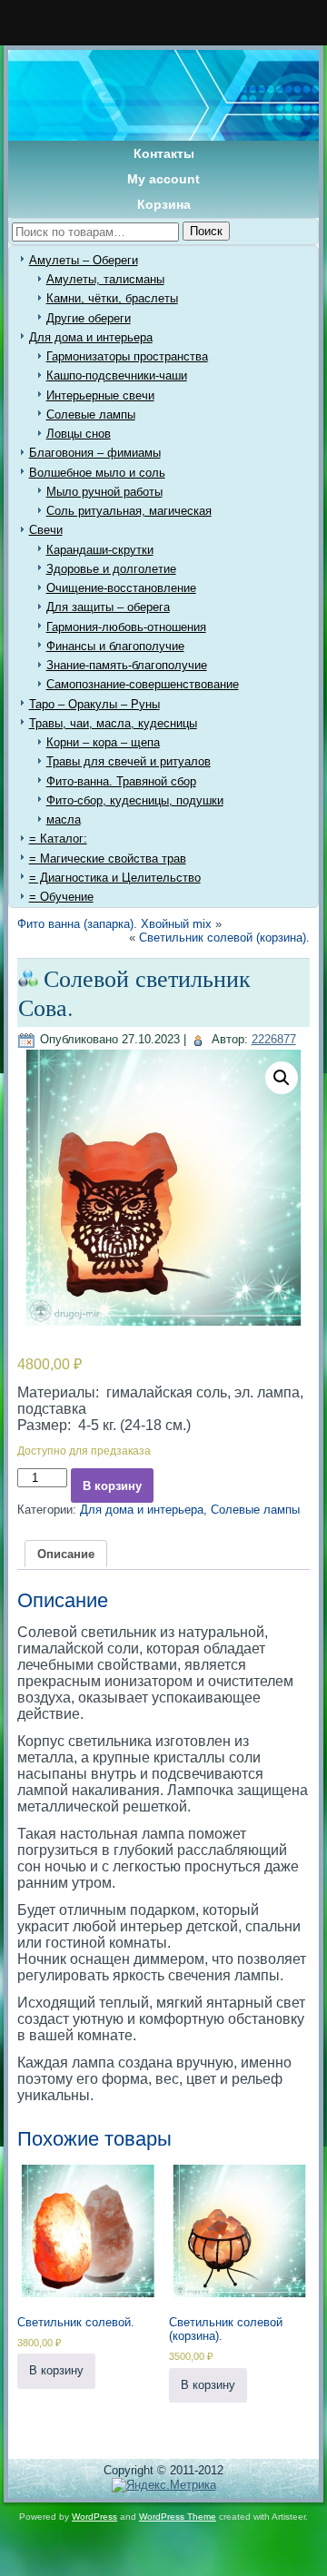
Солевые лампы (91, 415)
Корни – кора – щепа (103, 742)
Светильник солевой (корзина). (224, 938)
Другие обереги (89, 318)
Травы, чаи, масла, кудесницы (113, 723)
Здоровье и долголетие (111, 569)
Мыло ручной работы (104, 492)
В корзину (112, 1486)
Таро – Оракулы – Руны (94, 704)
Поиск (206, 231)
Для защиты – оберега (108, 607)
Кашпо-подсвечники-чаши (117, 375)
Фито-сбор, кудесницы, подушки (135, 800)
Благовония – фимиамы (95, 453)
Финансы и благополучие (115, 646)
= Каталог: (58, 839)
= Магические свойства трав (108, 859)
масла (64, 819)
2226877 (274, 1039)
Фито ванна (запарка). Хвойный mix (114, 924)
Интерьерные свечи (100, 395)
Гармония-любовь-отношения (126, 627)
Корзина (164, 204)
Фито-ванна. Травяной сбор (121, 781)
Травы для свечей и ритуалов (129, 761)
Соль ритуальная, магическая (129, 511)
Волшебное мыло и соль (97, 473)
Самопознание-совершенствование (143, 684)
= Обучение (61, 897)
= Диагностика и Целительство (115, 878)
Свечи (46, 530)
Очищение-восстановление (121, 588)
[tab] (66, 1554)
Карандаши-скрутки (100, 550)
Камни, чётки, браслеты (112, 298)
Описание (66, 1554)
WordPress (94, 2517)
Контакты (164, 153)
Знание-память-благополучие (127, 665)
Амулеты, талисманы (105, 279)
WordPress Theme (178, 2517)
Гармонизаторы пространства (127, 356)
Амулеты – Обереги (84, 260)
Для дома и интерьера (91, 337)
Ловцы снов (79, 434)
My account (163, 179)
